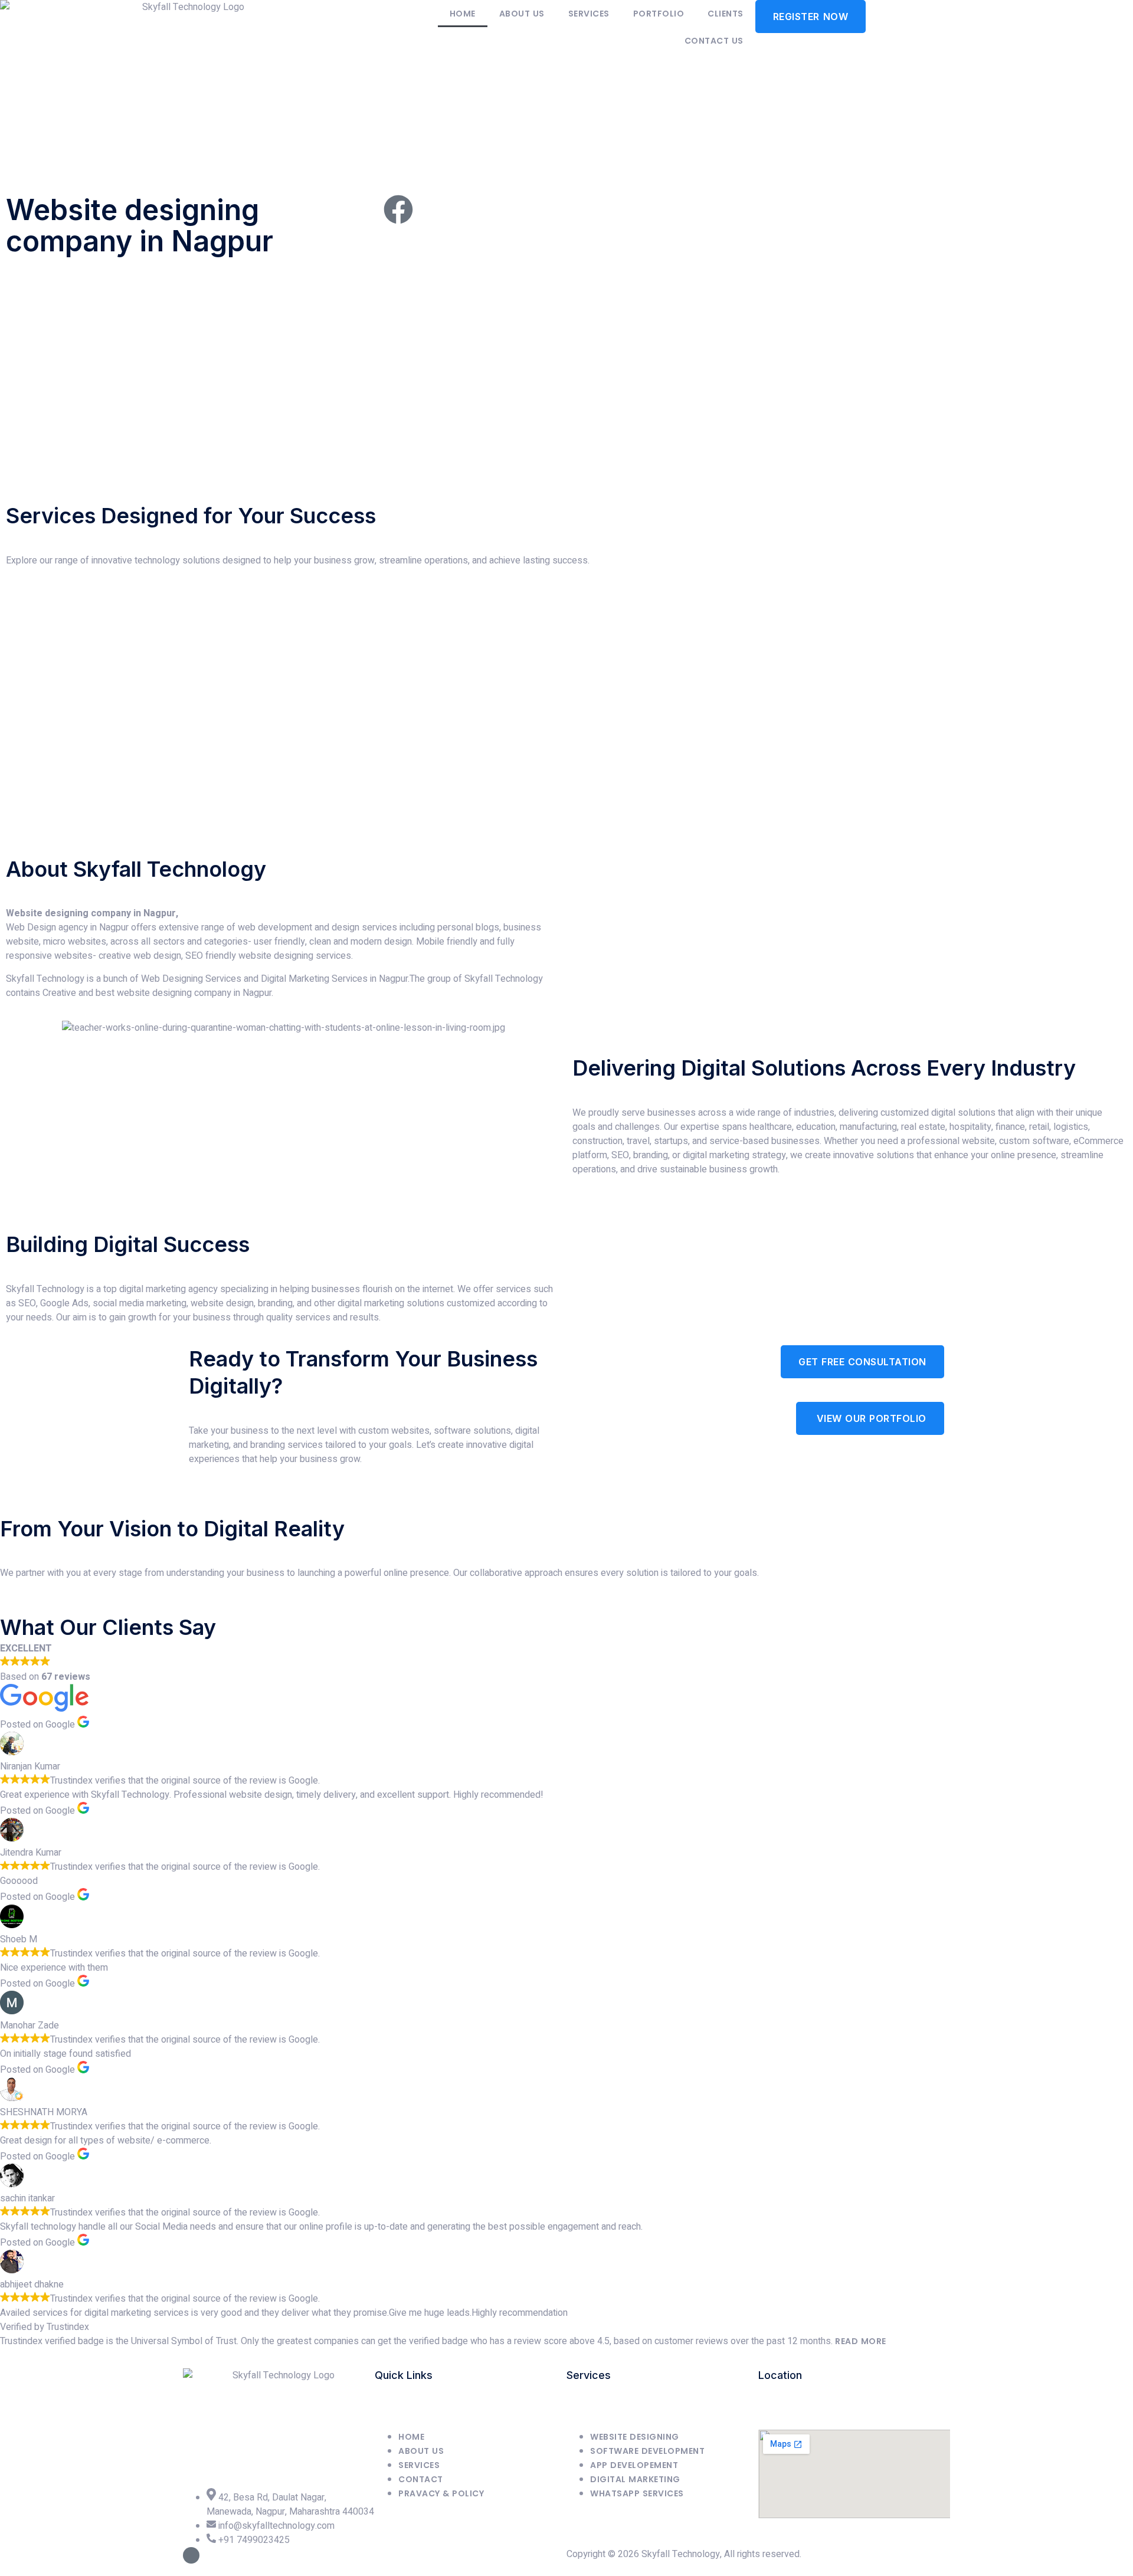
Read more (861, 2341)
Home (463, 14)
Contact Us (714, 41)
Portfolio (659, 14)
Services (589, 14)
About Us (522, 14)
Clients (726, 14)
